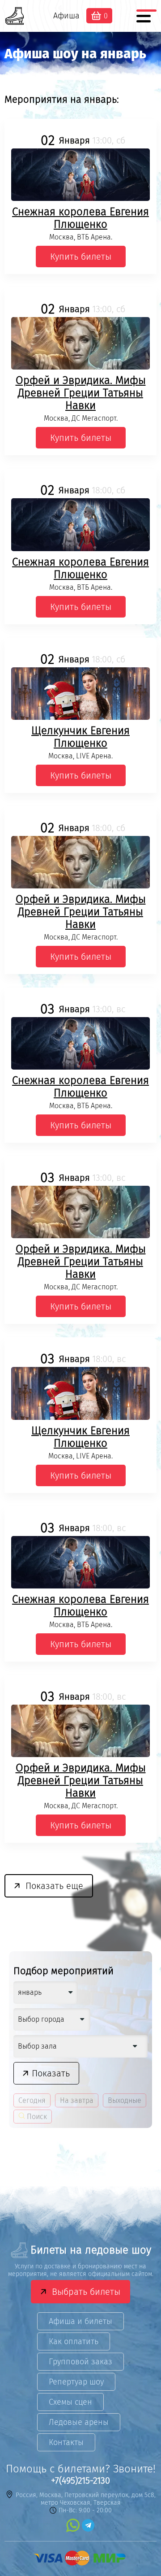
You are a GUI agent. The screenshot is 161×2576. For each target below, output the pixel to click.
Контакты (66, 2442)
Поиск (36, 2117)
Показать (51, 2073)
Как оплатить (74, 2341)
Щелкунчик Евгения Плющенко (80, 737)
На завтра (77, 2100)
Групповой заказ (80, 2362)
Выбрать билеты (86, 2292)
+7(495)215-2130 (80, 2480)
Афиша (66, 16)
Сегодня (32, 2100)
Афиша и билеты (80, 2321)
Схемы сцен (70, 2402)
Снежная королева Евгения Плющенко (80, 218)
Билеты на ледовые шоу (91, 2250)
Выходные (125, 2100)
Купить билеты (81, 257)
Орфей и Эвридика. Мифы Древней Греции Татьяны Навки (81, 393)
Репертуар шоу (76, 2382)
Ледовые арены (79, 2422)
